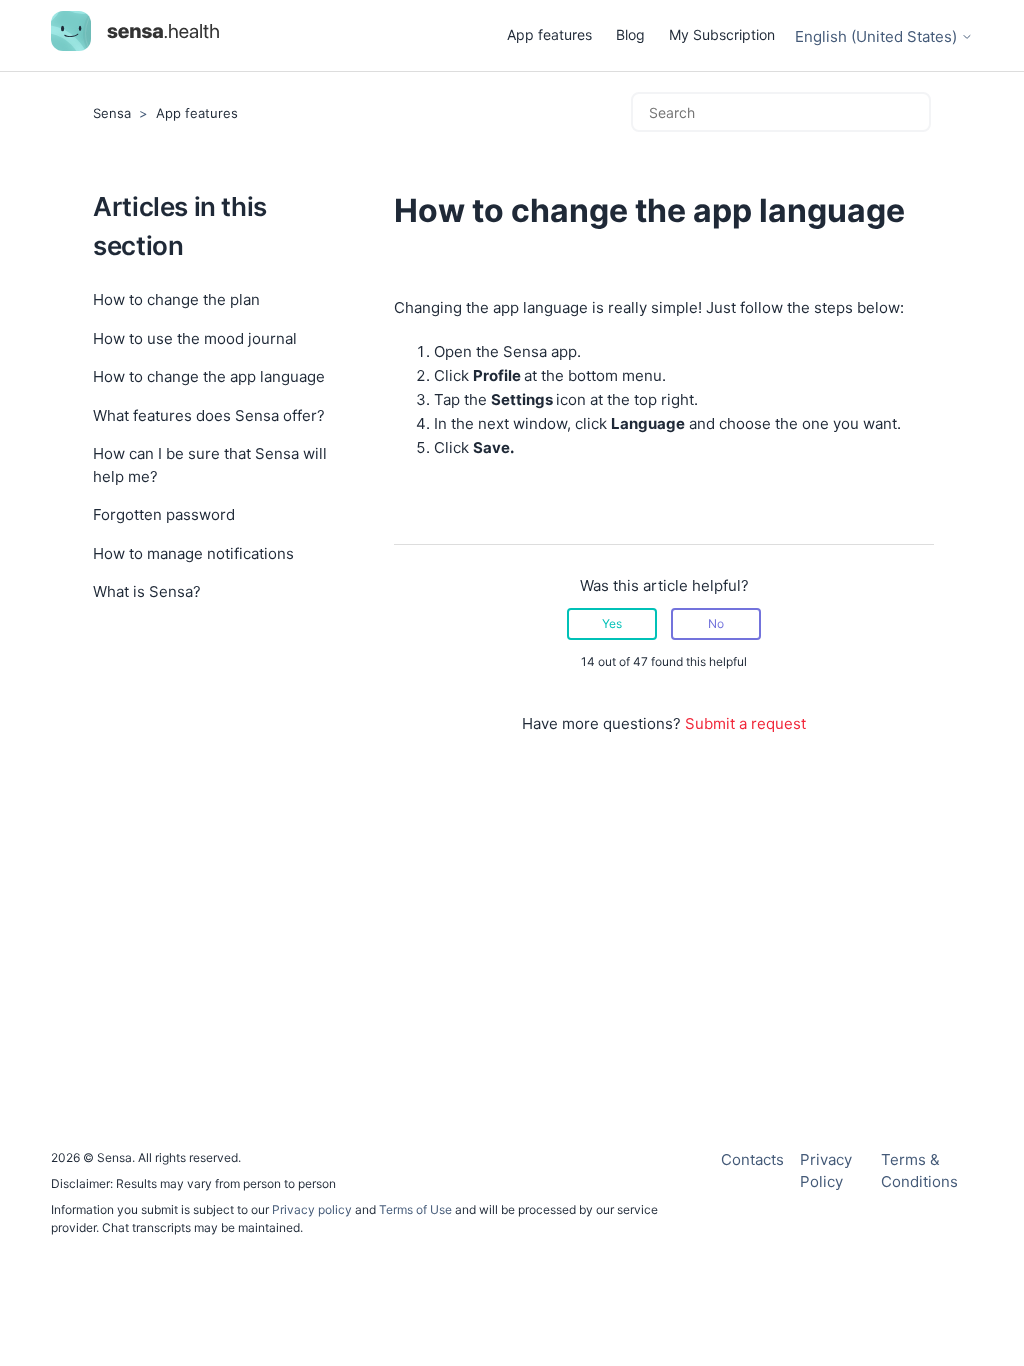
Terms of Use (415, 1209)
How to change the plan (176, 299)
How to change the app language (209, 376)
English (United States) (878, 36)
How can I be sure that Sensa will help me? (210, 465)
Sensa (112, 113)
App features (549, 34)
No (716, 623)
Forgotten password (164, 514)
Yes (612, 623)
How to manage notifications (193, 553)
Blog (630, 34)
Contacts (752, 1159)
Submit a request (745, 723)
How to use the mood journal (195, 338)
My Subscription (722, 34)
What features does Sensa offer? (209, 415)
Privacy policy (313, 1209)
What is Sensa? (147, 591)
